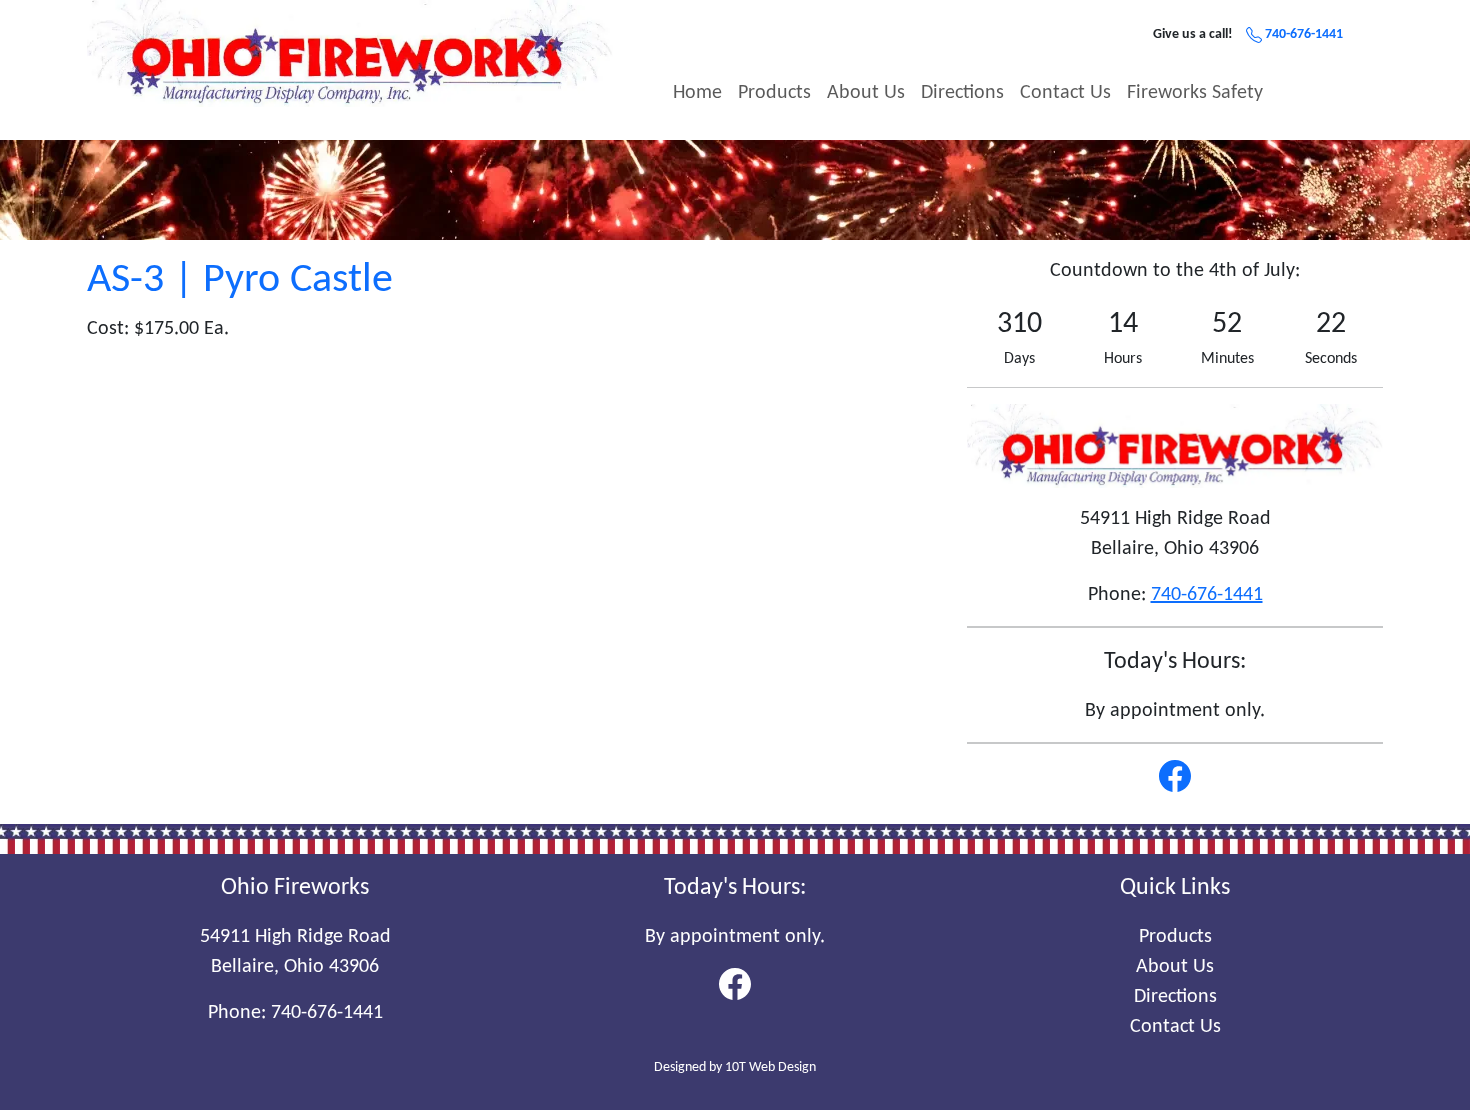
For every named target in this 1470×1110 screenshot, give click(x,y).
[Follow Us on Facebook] (1175, 776)
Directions (962, 93)
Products (774, 93)
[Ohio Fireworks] (350, 53)
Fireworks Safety (1195, 93)
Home (697, 93)
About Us (866, 93)
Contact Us (1065, 93)
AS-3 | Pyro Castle (240, 280)
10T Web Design (770, 1067)
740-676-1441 (1302, 34)
